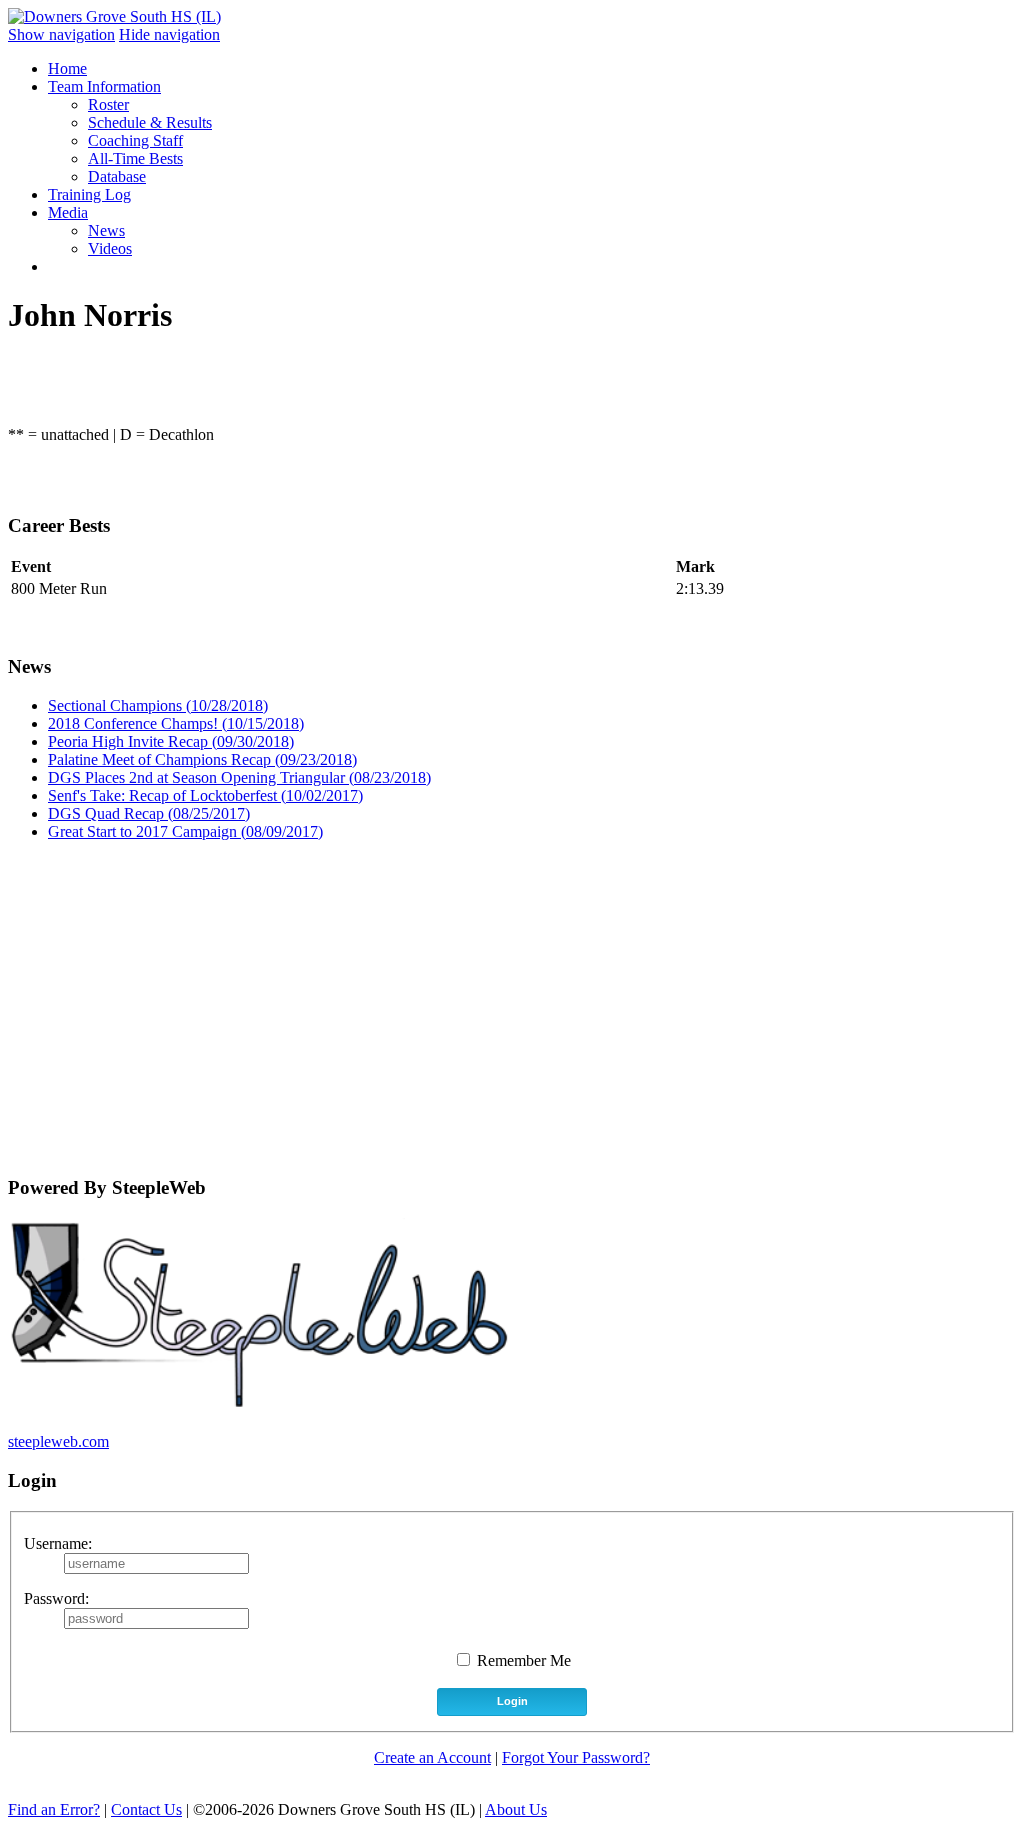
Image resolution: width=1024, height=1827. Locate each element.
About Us (516, 1809)
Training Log (89, 194)
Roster (108, 104)
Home (67, 68)
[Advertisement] (512, 997)
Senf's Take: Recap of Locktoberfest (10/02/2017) (205, 795)
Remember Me (522, 1660)
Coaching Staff (135, 140)
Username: (58, 1543)
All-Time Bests (135, 158)
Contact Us (146, 1809)
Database (117, 176)
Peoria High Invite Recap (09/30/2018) (171, 741)
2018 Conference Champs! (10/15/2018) (176, 723)
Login (512, 1701)
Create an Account (432, 1757)
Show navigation (61, 34)
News (106, 230)
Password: (56, 1598)
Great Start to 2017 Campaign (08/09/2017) (185, 831)
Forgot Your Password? (576, 1757)
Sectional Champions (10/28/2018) (158, 705)
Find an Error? (54, 1809)
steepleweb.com (58, 1441)
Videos (110, 248)
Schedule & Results (150, 122)
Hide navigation (169, 34)
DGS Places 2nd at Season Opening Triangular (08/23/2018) (239, 777)
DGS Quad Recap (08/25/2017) (149, 813)
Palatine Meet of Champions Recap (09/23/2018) (202, 759)
